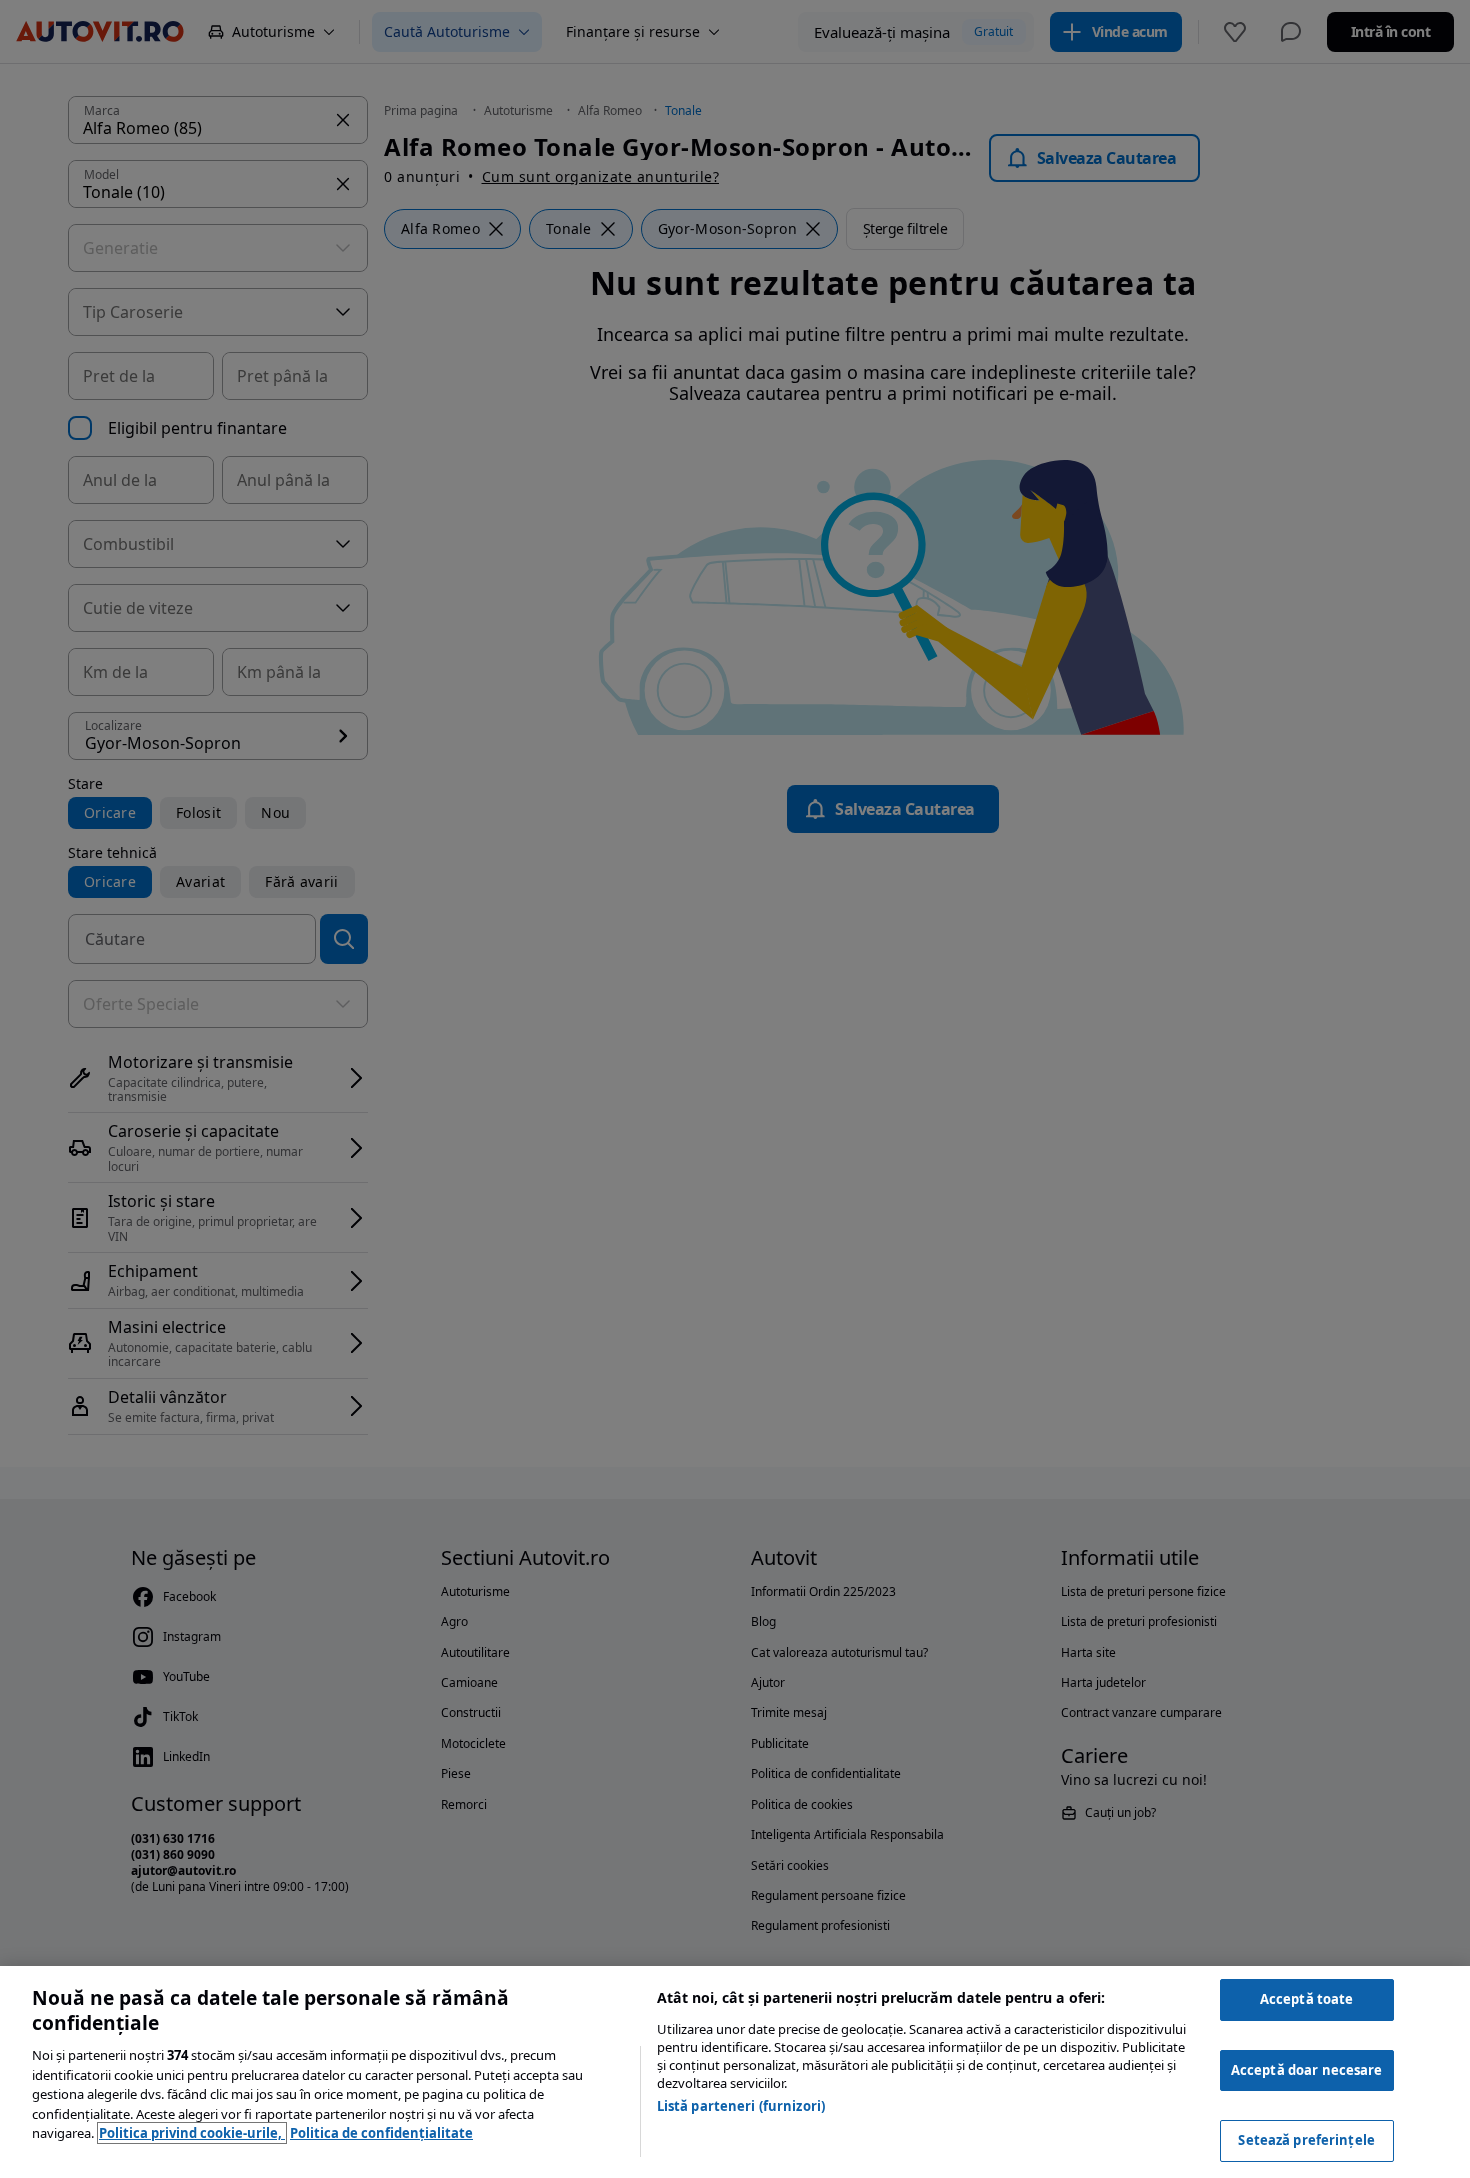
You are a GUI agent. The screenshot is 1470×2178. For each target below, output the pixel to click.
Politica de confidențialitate (381, 2133)
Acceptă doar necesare (1307, 2070)
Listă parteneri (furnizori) (741, 2106)
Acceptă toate (1307, 1999)
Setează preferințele (1306, 2140)
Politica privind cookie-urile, (192, 2133)
